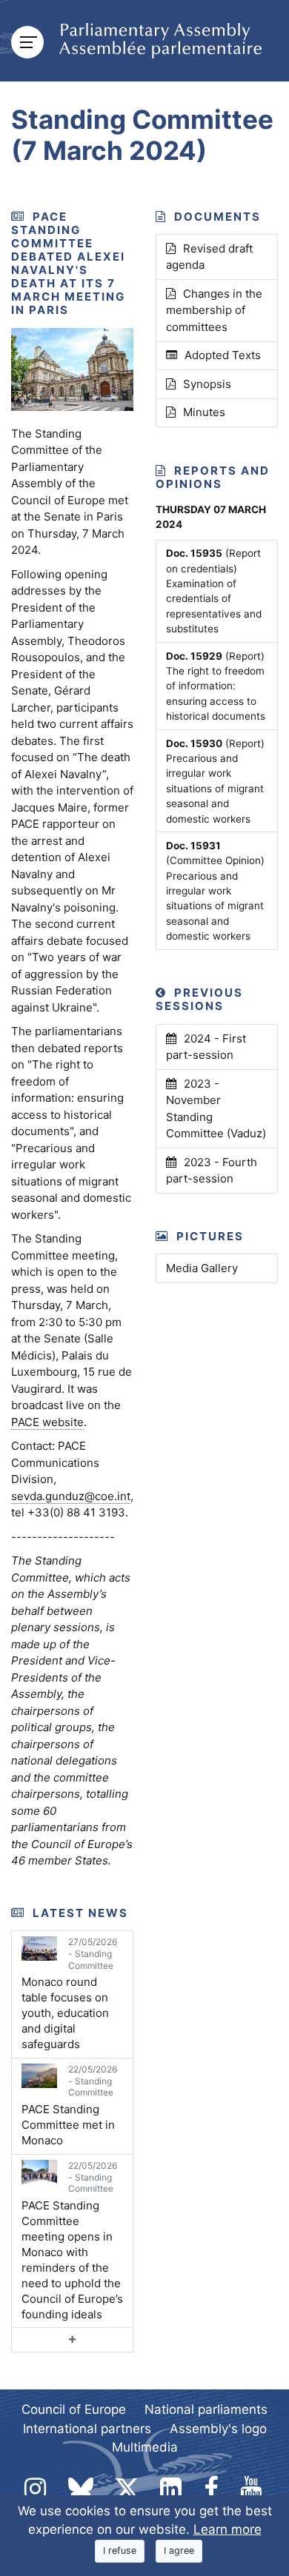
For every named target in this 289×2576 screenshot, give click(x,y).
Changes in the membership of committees (214, 310)
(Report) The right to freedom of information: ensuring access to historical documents (216, 686)
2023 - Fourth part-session (212, 1171)
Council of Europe (74, 2409)
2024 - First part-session (206, 1047)
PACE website (47, 1422)
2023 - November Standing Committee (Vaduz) (216, 1109)
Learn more (227, 2529)
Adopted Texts (223, 355)
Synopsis (207, 384)
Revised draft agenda (209, 257)
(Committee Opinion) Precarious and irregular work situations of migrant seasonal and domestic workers (215, 891)
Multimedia (145, 2447)
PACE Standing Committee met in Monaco (69, 2105)
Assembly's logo (218, 2429)
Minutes (204, 412)
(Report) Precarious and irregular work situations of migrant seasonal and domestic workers (215, 781)
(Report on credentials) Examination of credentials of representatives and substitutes (214, 591)
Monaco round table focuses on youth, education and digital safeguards (69, 1994)
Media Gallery (202, 1268)
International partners (87, 2429)
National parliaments (206, 2409)
